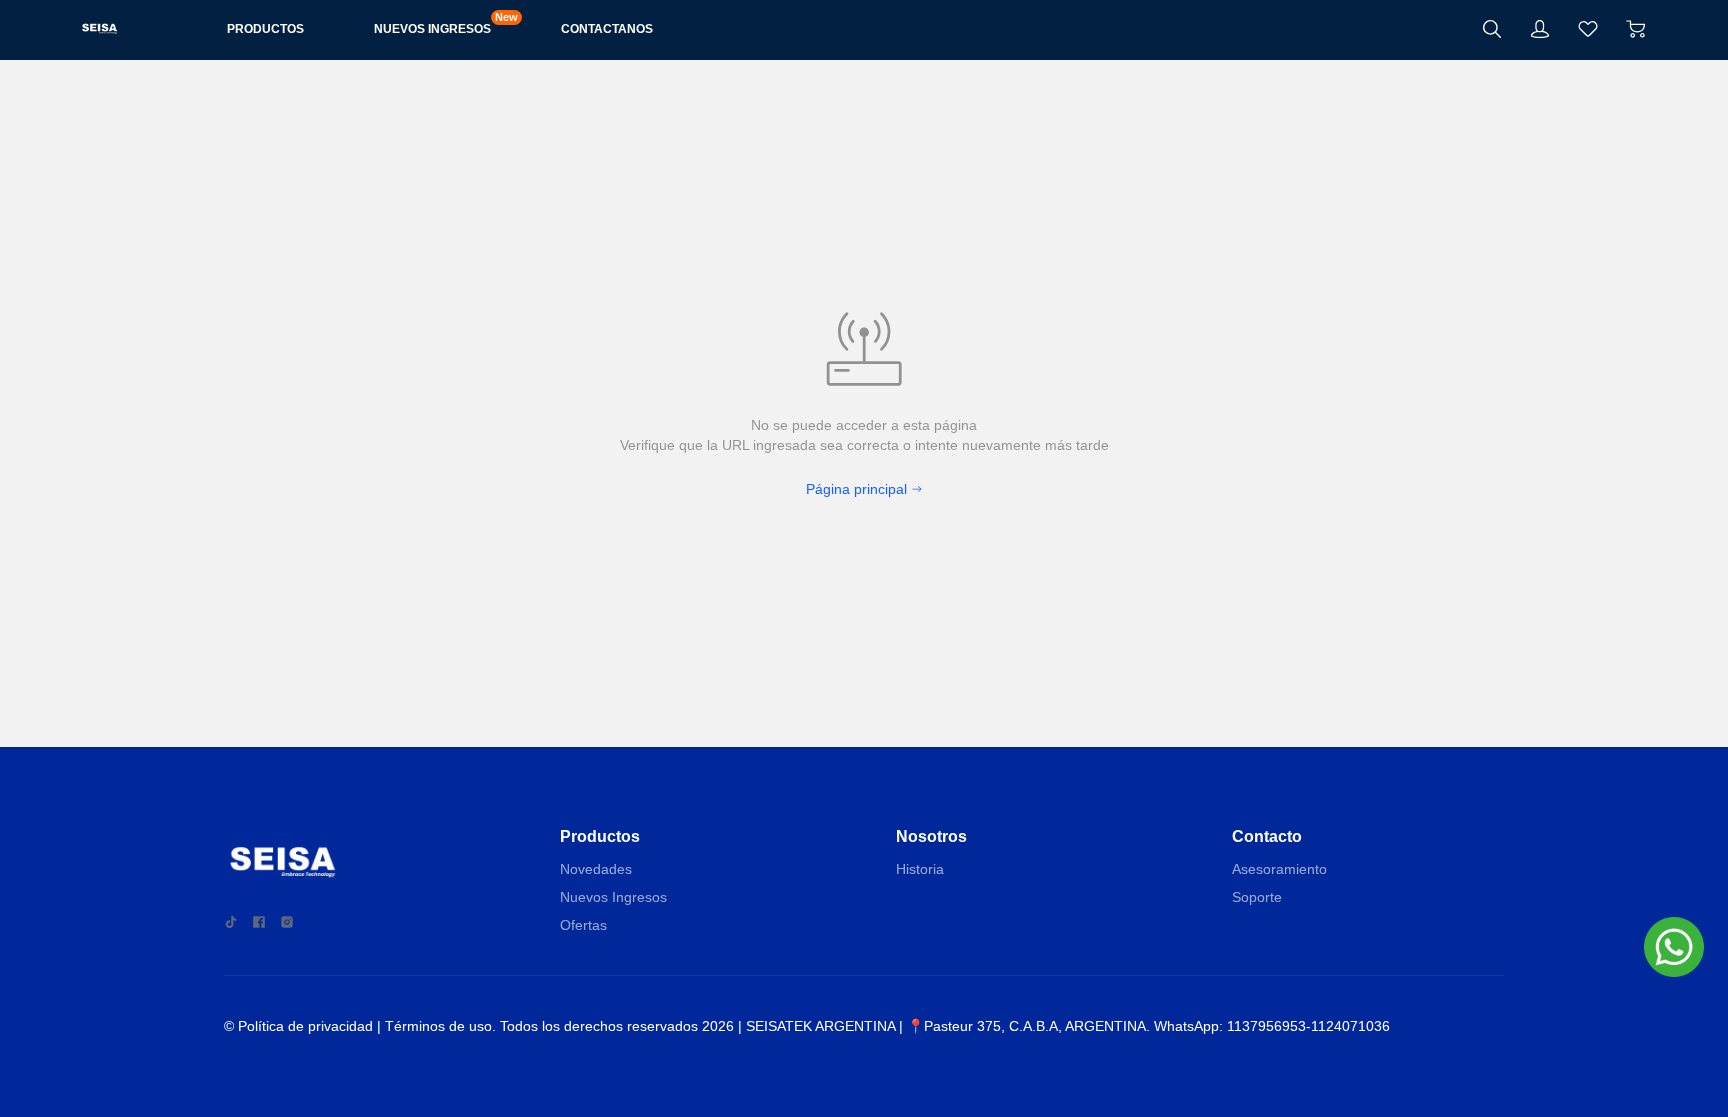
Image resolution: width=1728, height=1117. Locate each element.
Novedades (596, 869)
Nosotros (931, 836)
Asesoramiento (1279, 869)
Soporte (1257, 897)
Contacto (1267, 836)
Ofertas (583, 925)
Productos (600, 836)
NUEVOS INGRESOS (432, 28)
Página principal (856, 489)
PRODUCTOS (265, 29)
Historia (920, 869)
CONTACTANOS (607, 29)
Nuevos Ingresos (613, 897)
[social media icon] (231, 922)
